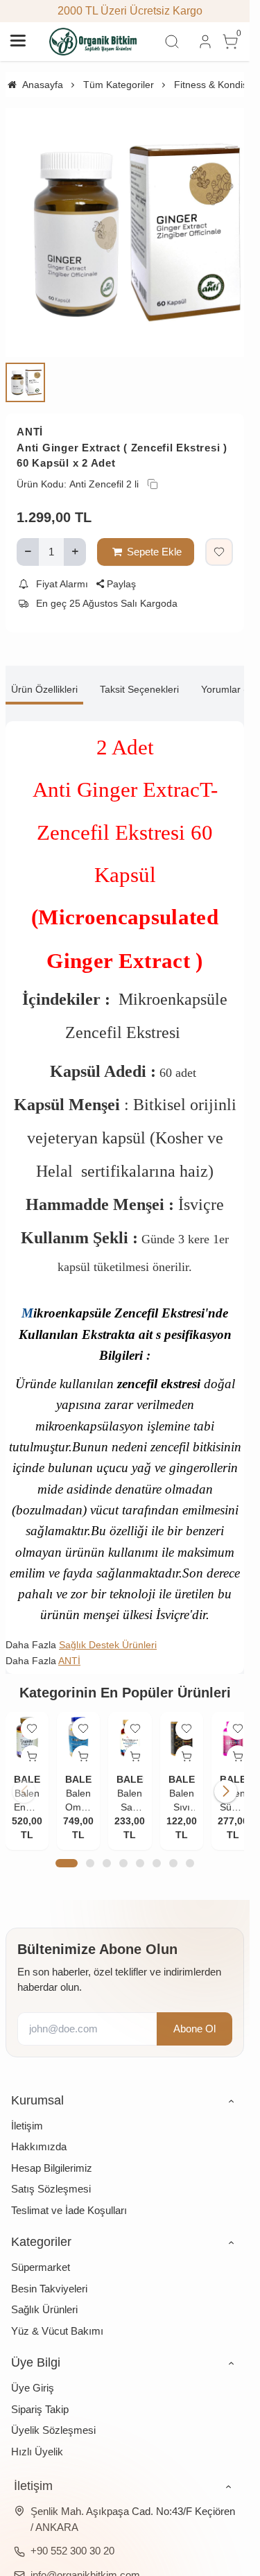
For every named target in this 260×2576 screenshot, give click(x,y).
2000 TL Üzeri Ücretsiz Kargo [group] (125, 11)
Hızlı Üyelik (37, 2438)
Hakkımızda (39, 2134)
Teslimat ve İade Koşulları (69, 2197)
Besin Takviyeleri (49, 2275)
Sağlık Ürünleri (44, 2297)
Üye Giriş (33, 2375)
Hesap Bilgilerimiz (52, 2155)
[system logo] (94, 42)
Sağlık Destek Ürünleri (108, 1634)
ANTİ (30, 421)
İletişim (27, 2112)
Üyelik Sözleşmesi (53, 2418)
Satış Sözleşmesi (51, 2176)
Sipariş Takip (40, 2396)
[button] (67, 1851)
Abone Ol (194, 2015)
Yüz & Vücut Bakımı (57, 2318)
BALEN (31, 1766)
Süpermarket (41, 2255)
